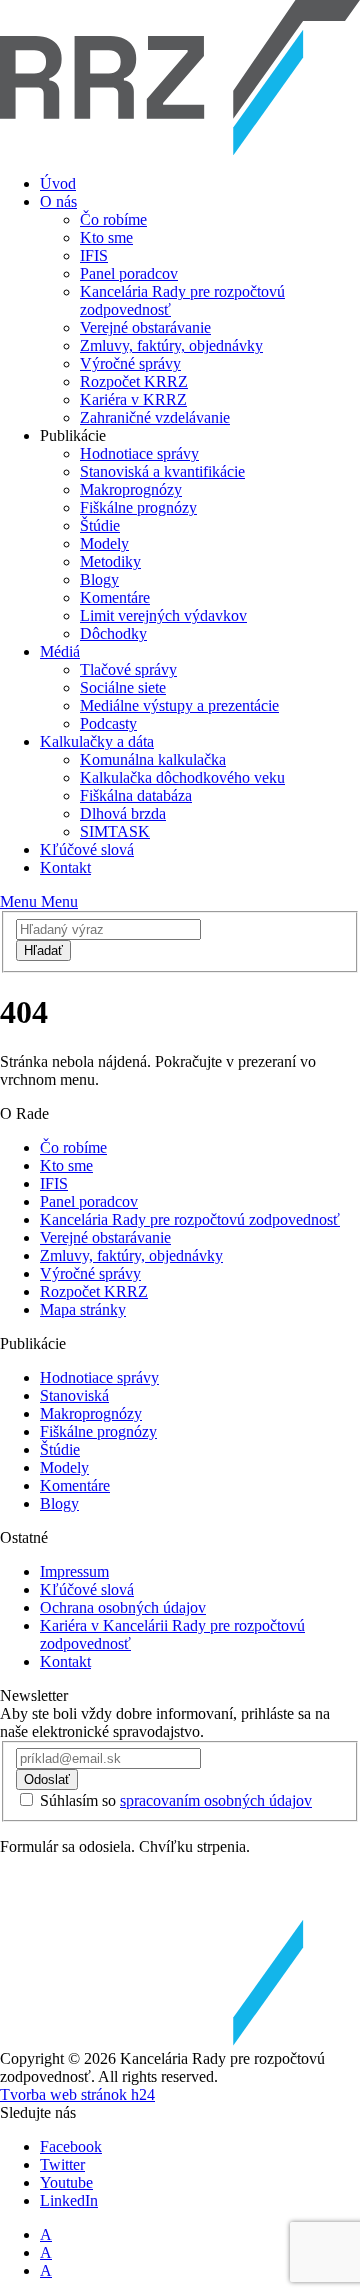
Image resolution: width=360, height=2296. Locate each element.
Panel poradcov (129, 273)
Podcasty (108, 723)
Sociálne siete (123, 687)
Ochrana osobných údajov (123, 1607)
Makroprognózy (131, 489)
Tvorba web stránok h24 (77, 2094)
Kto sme (106, 237)
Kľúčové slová (87, 849)
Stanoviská (74, 1395)
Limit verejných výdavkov (163, 615)
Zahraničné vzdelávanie (155, 417)
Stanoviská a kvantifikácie (162, 471)
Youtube (66, 2182)
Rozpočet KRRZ (134, 381)
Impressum (74, 1571)
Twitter (62, 2164)
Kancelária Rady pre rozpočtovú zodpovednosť (190, 1219)
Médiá (60, 651)
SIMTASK (115, 831)
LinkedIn (69, 2200)
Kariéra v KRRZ (133, 399)
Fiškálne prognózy (138, 507)
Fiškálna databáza (136, 795)
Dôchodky (113, 633)
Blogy (99, 579)
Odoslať (47, 1779)
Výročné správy (130, 363)
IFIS (94, 255)
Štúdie (100, 525)
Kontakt (65, 867)
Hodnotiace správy (139, 453)
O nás (58, 201)
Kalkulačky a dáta (97, 741)
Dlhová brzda (123, 813)
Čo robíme (113, 219)
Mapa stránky (83, 1309)
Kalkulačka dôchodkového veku (182, 777)
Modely (104, 543)
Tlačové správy (128, 669)
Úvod (58, 183)
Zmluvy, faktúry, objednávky (171, 345)
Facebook (71, 2146)
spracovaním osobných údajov (216, 1800)
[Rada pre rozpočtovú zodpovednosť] (180, 149)
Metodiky (110, 561)
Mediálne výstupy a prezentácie (179, 705)
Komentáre (115, 597)
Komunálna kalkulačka (153, 759)
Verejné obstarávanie (145, 327)
